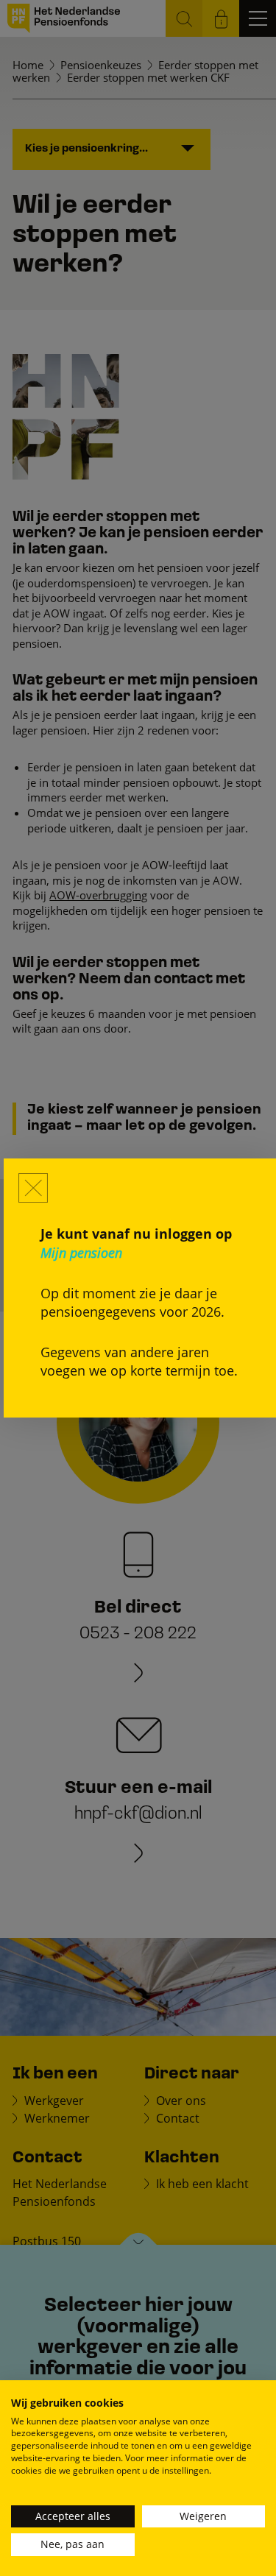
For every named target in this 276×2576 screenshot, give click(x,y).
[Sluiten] (33, 1188)
